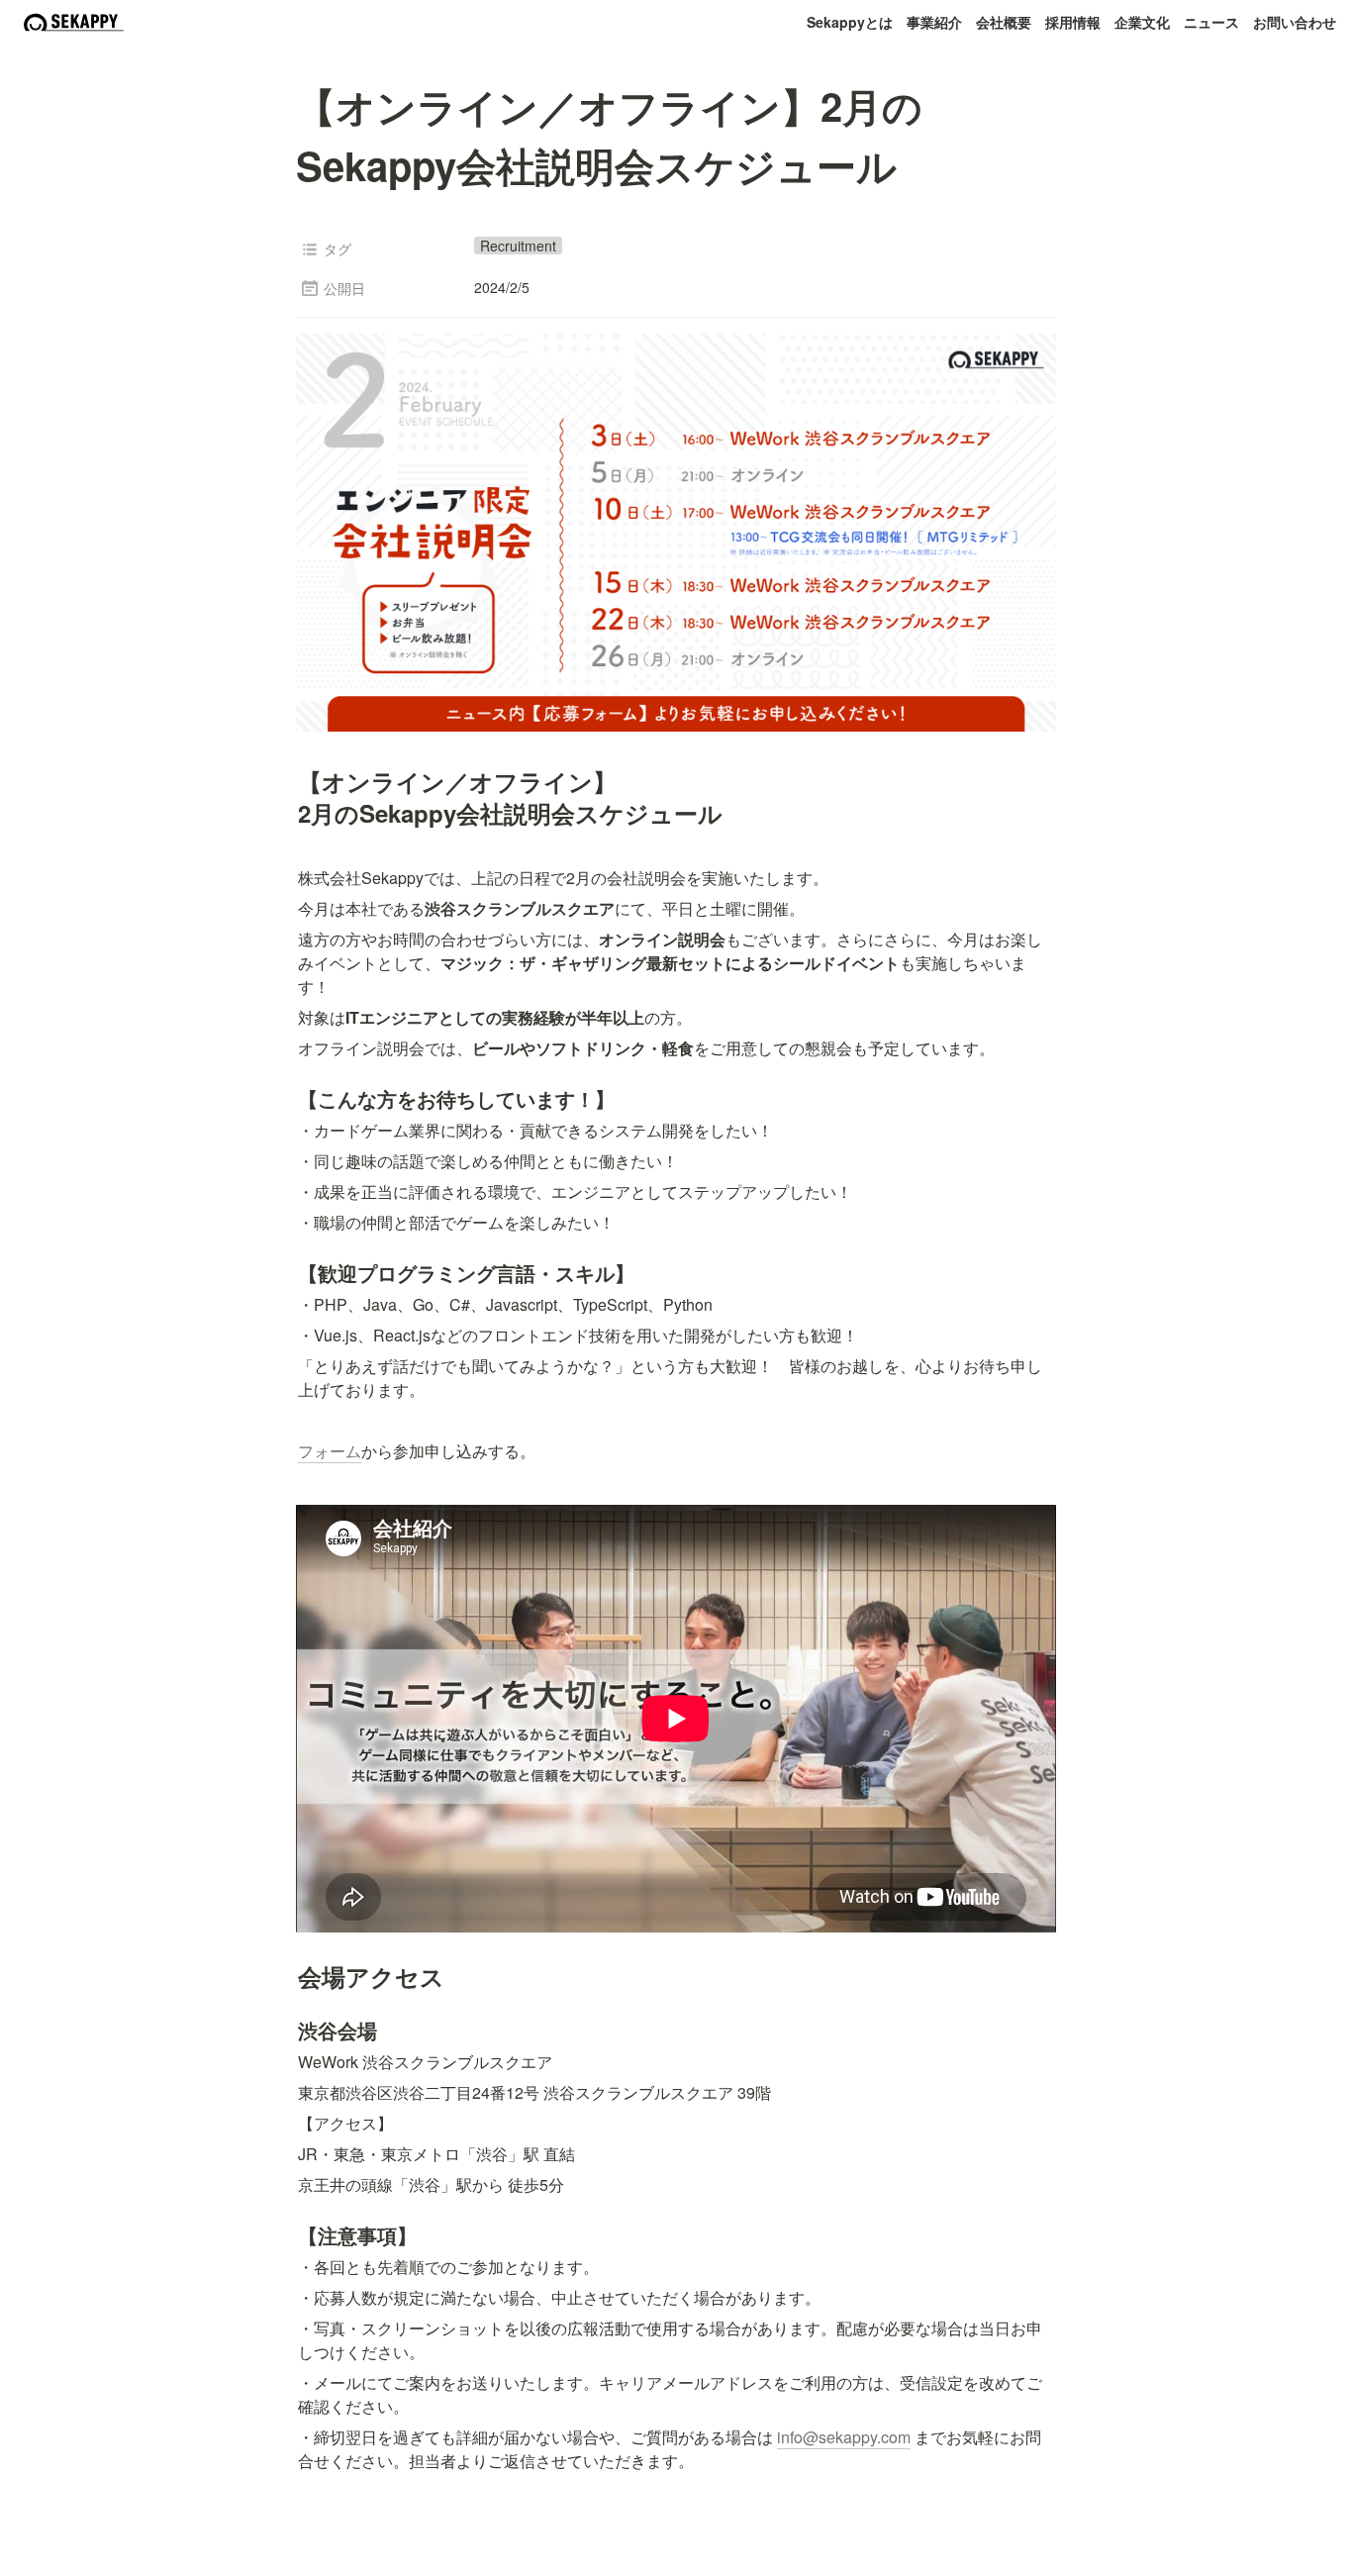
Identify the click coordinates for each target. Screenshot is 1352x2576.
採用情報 (1073, 22)
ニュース (1211, 22)
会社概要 (1004, 22)
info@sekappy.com (844, 2437)
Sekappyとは (850, 22)
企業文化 (1142, 22)
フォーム (330, 1451)
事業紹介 (934, 22)
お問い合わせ (1295, 22)
